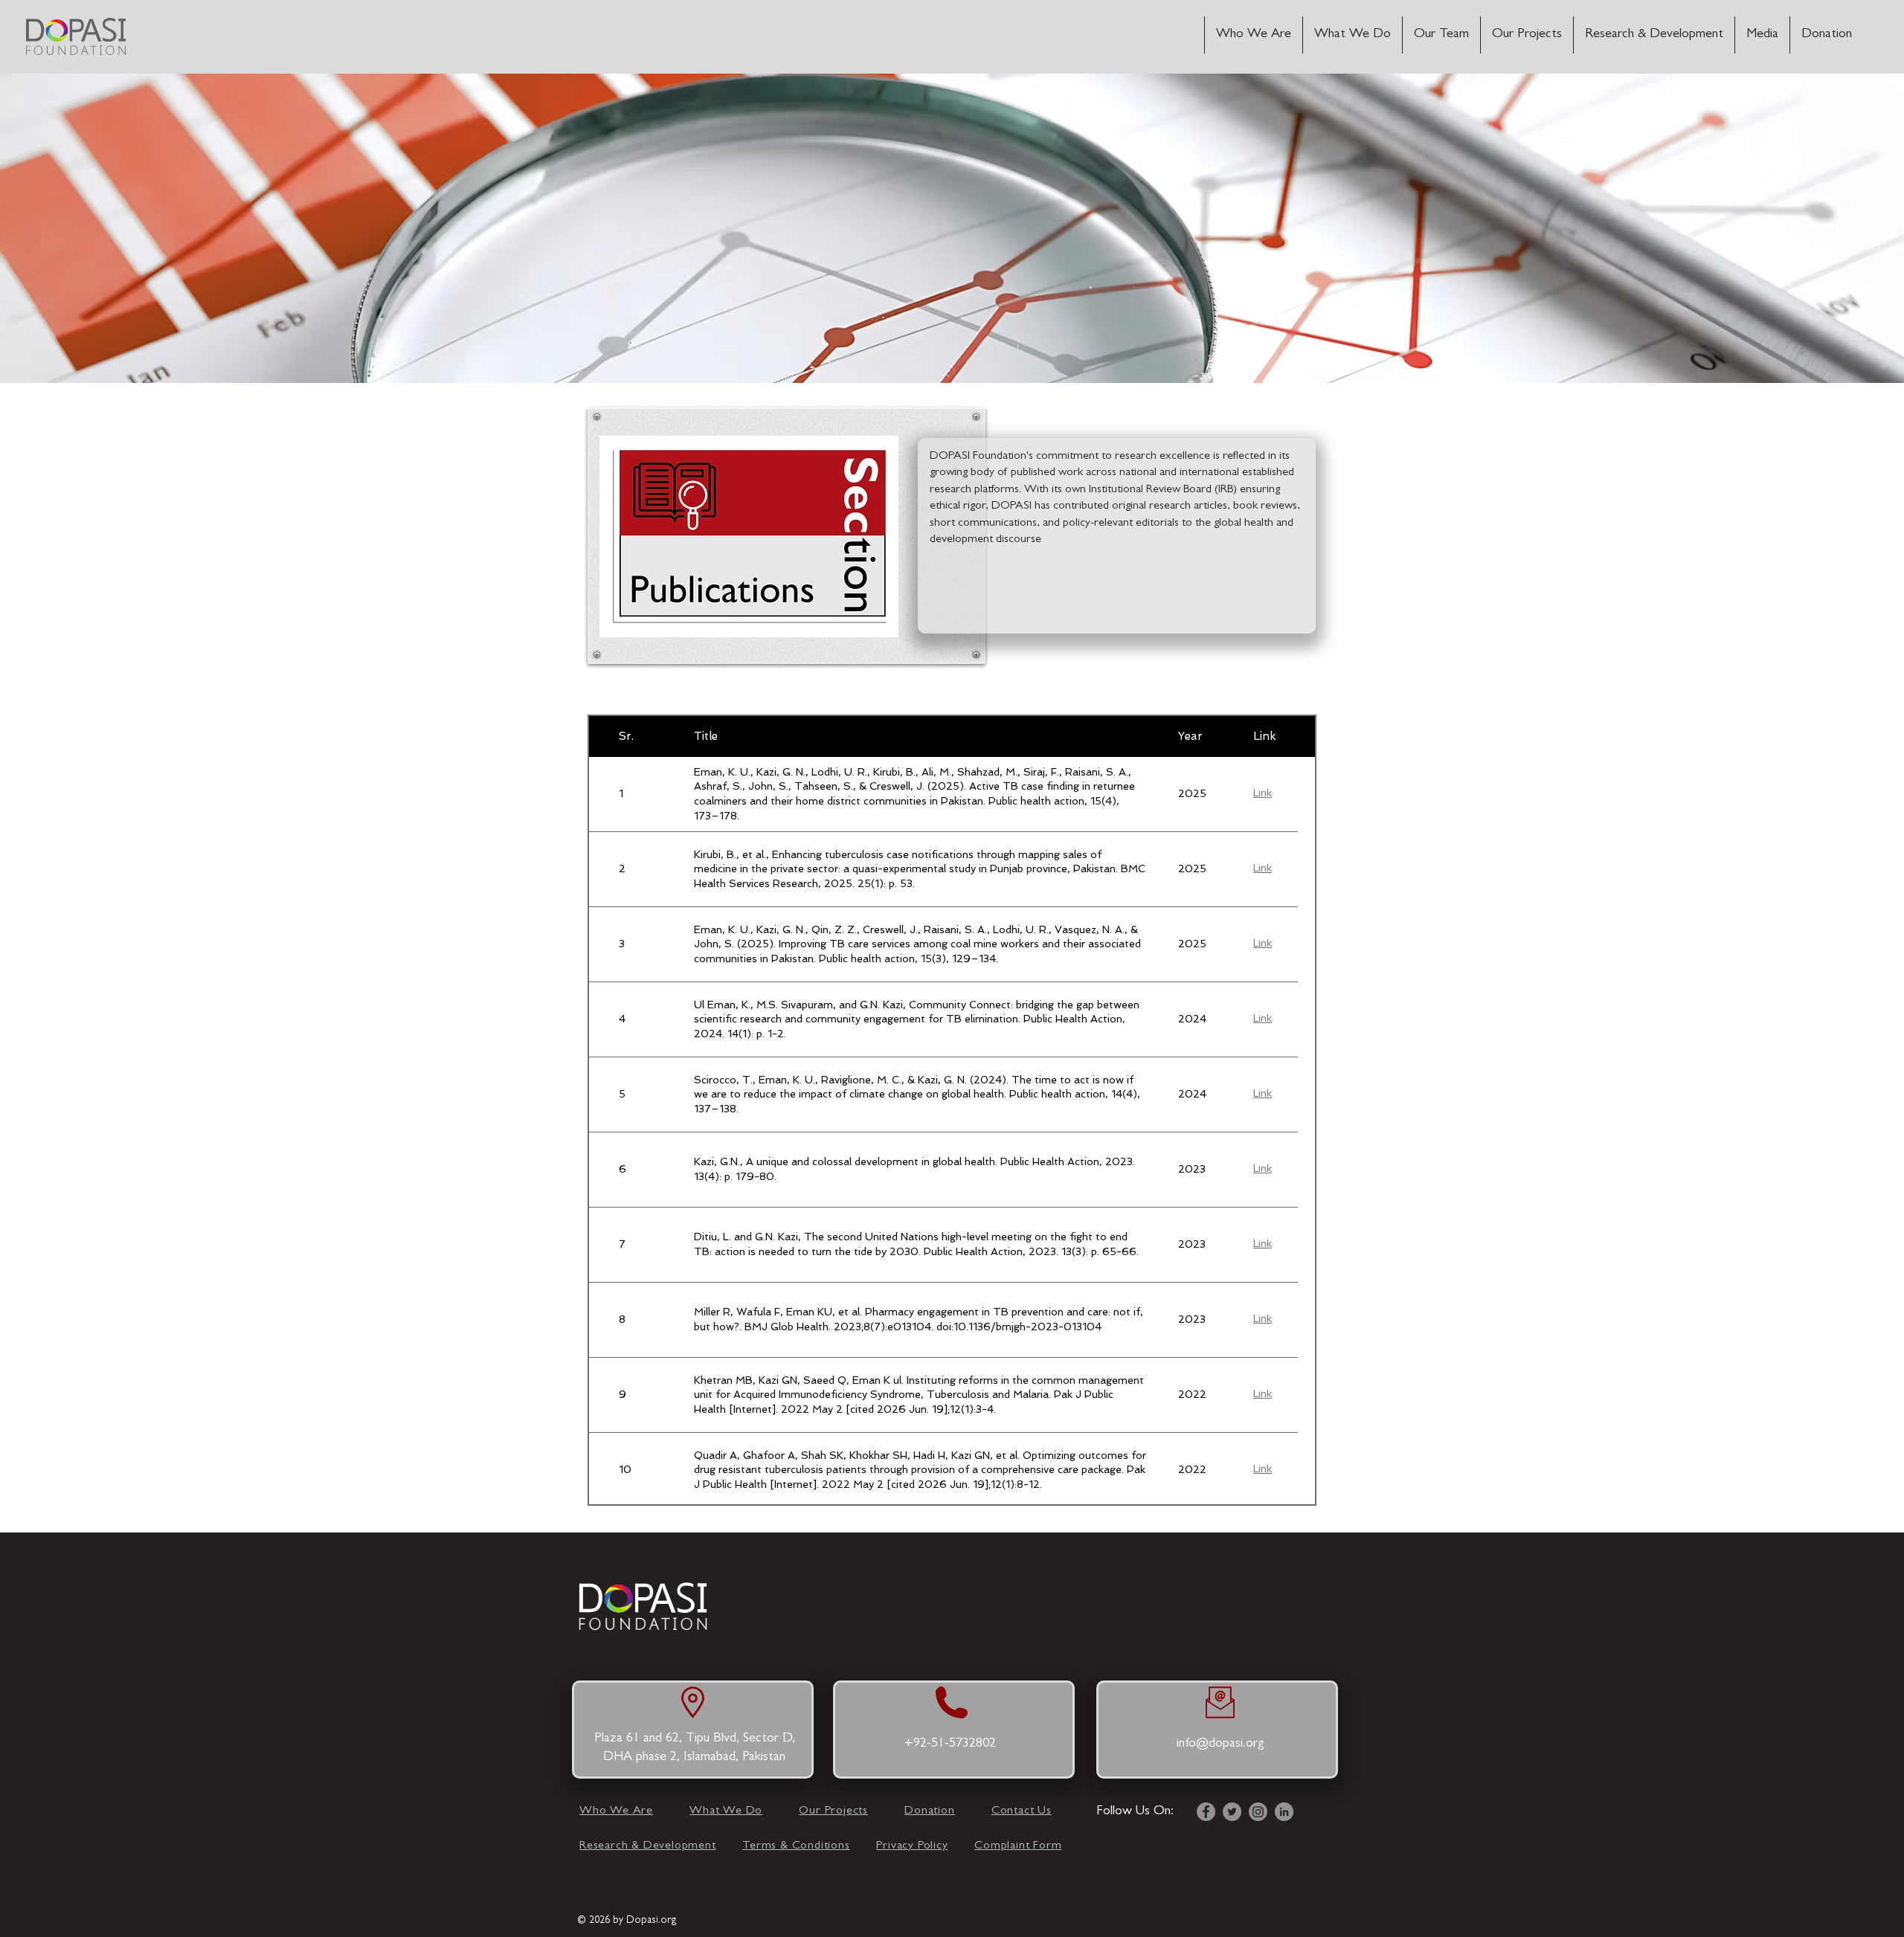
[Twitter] (1232, 1812)
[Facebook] (1206, 1812)
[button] (1762, 35)
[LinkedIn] (1284, 1812)
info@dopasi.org (1220, 1744)
